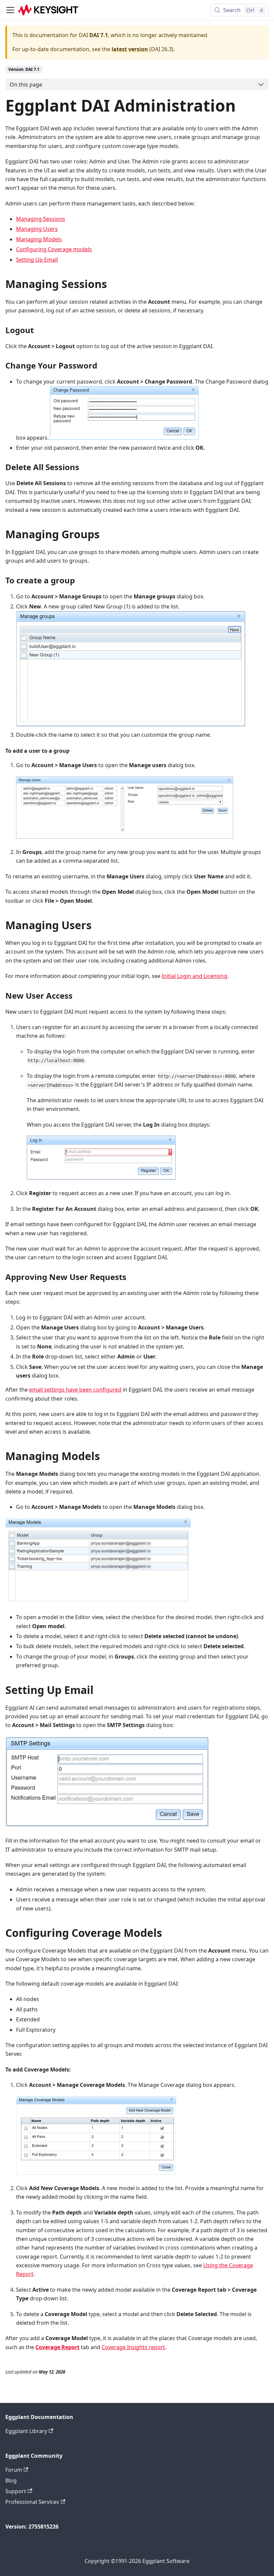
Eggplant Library (26, 2431)
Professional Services (32, 2502)
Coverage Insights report (133, 2347)
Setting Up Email (37, 260)
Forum (14, 2470)
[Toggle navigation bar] (10, 10)
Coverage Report (57, 2347)
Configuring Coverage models (54, 249)
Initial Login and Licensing (194, 976)
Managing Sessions (41, 219)
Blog (11, 2480)
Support (16, 2491)
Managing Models (39, 239)
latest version (130, 49)
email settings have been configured (75, 1390)
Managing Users (37, 229)
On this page (26, 85)
